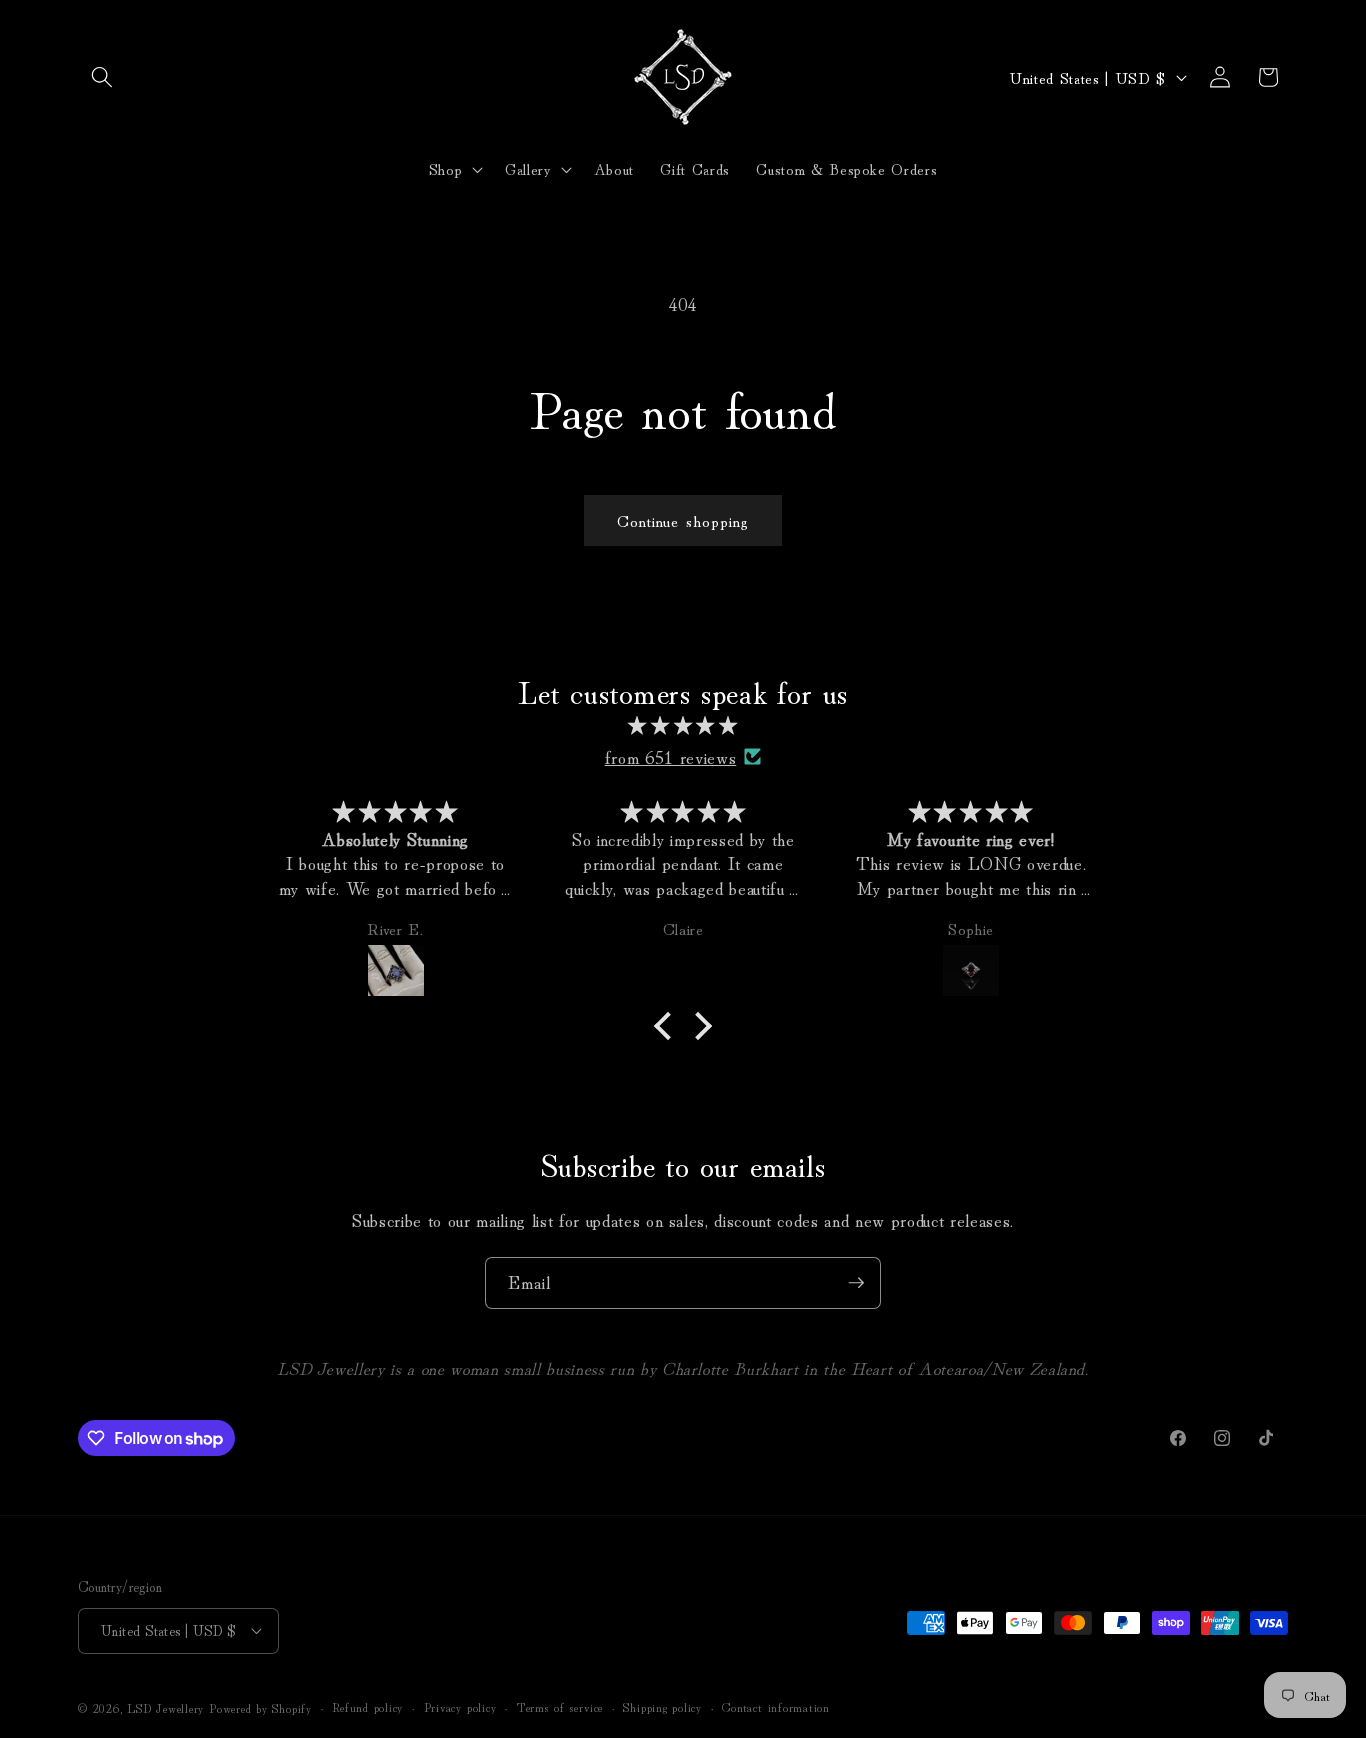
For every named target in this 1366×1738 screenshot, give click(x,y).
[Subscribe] (856, 1283)
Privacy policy (460, 1706)
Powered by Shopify (260, 1707)
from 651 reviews (671, 756)
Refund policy (367, 1706)
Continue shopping (683, 520)
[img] (683, 725)
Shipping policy (662, 1706)
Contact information (776, 1706)
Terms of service (560, 1706)
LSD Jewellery (165, 1707)
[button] (102, 77)
